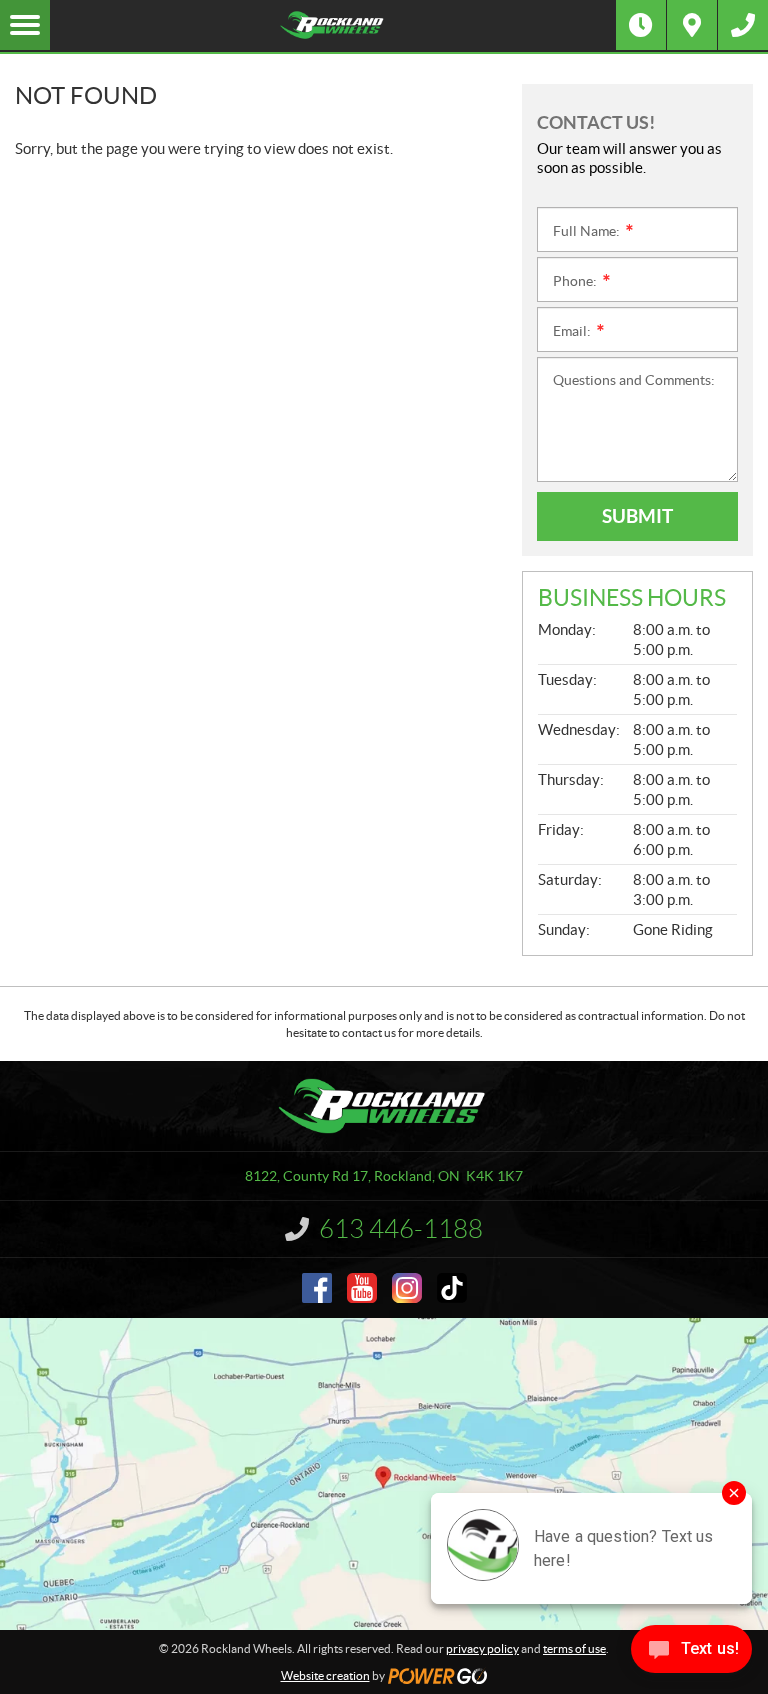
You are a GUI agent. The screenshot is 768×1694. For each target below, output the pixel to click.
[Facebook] (317, 1288)
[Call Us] (743, 25)
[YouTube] (362, 1288)
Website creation (325, 1675)
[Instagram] (407, 1288)
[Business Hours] (641, 25)
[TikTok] (452, 1288)
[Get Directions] (692, 25)
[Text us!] (691, 1653)
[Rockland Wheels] (333, 25)
